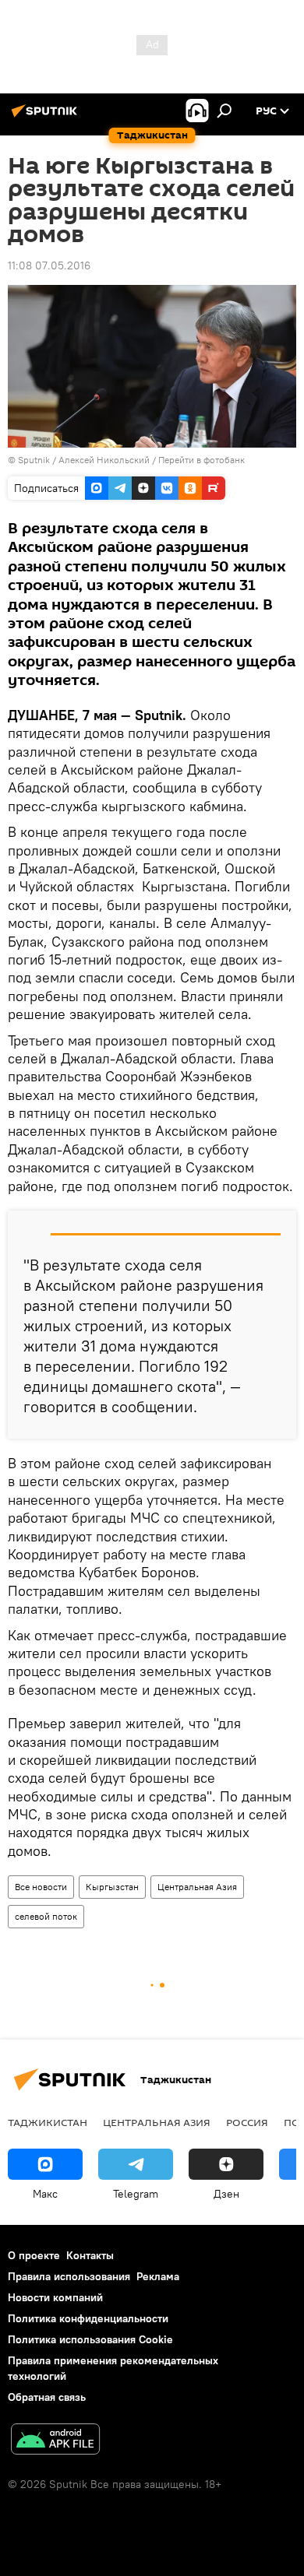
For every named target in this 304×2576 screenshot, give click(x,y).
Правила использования (69, 2276)
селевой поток (46, 1916)
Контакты (90, 2255)
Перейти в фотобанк (201, 460)
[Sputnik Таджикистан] (47, 117)
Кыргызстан (112, 1887)
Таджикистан (48, 2122)
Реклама (158, 2276)
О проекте (34, 2255)
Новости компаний (55, 2297)
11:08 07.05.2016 (49, 265)
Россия (247, 2122)
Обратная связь (47, 2397)
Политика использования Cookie (90, 2339)
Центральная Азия (197, 1887)
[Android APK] (55, 2441)
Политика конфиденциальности (88, 2318)
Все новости (41, 1887)
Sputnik (35, 460)
